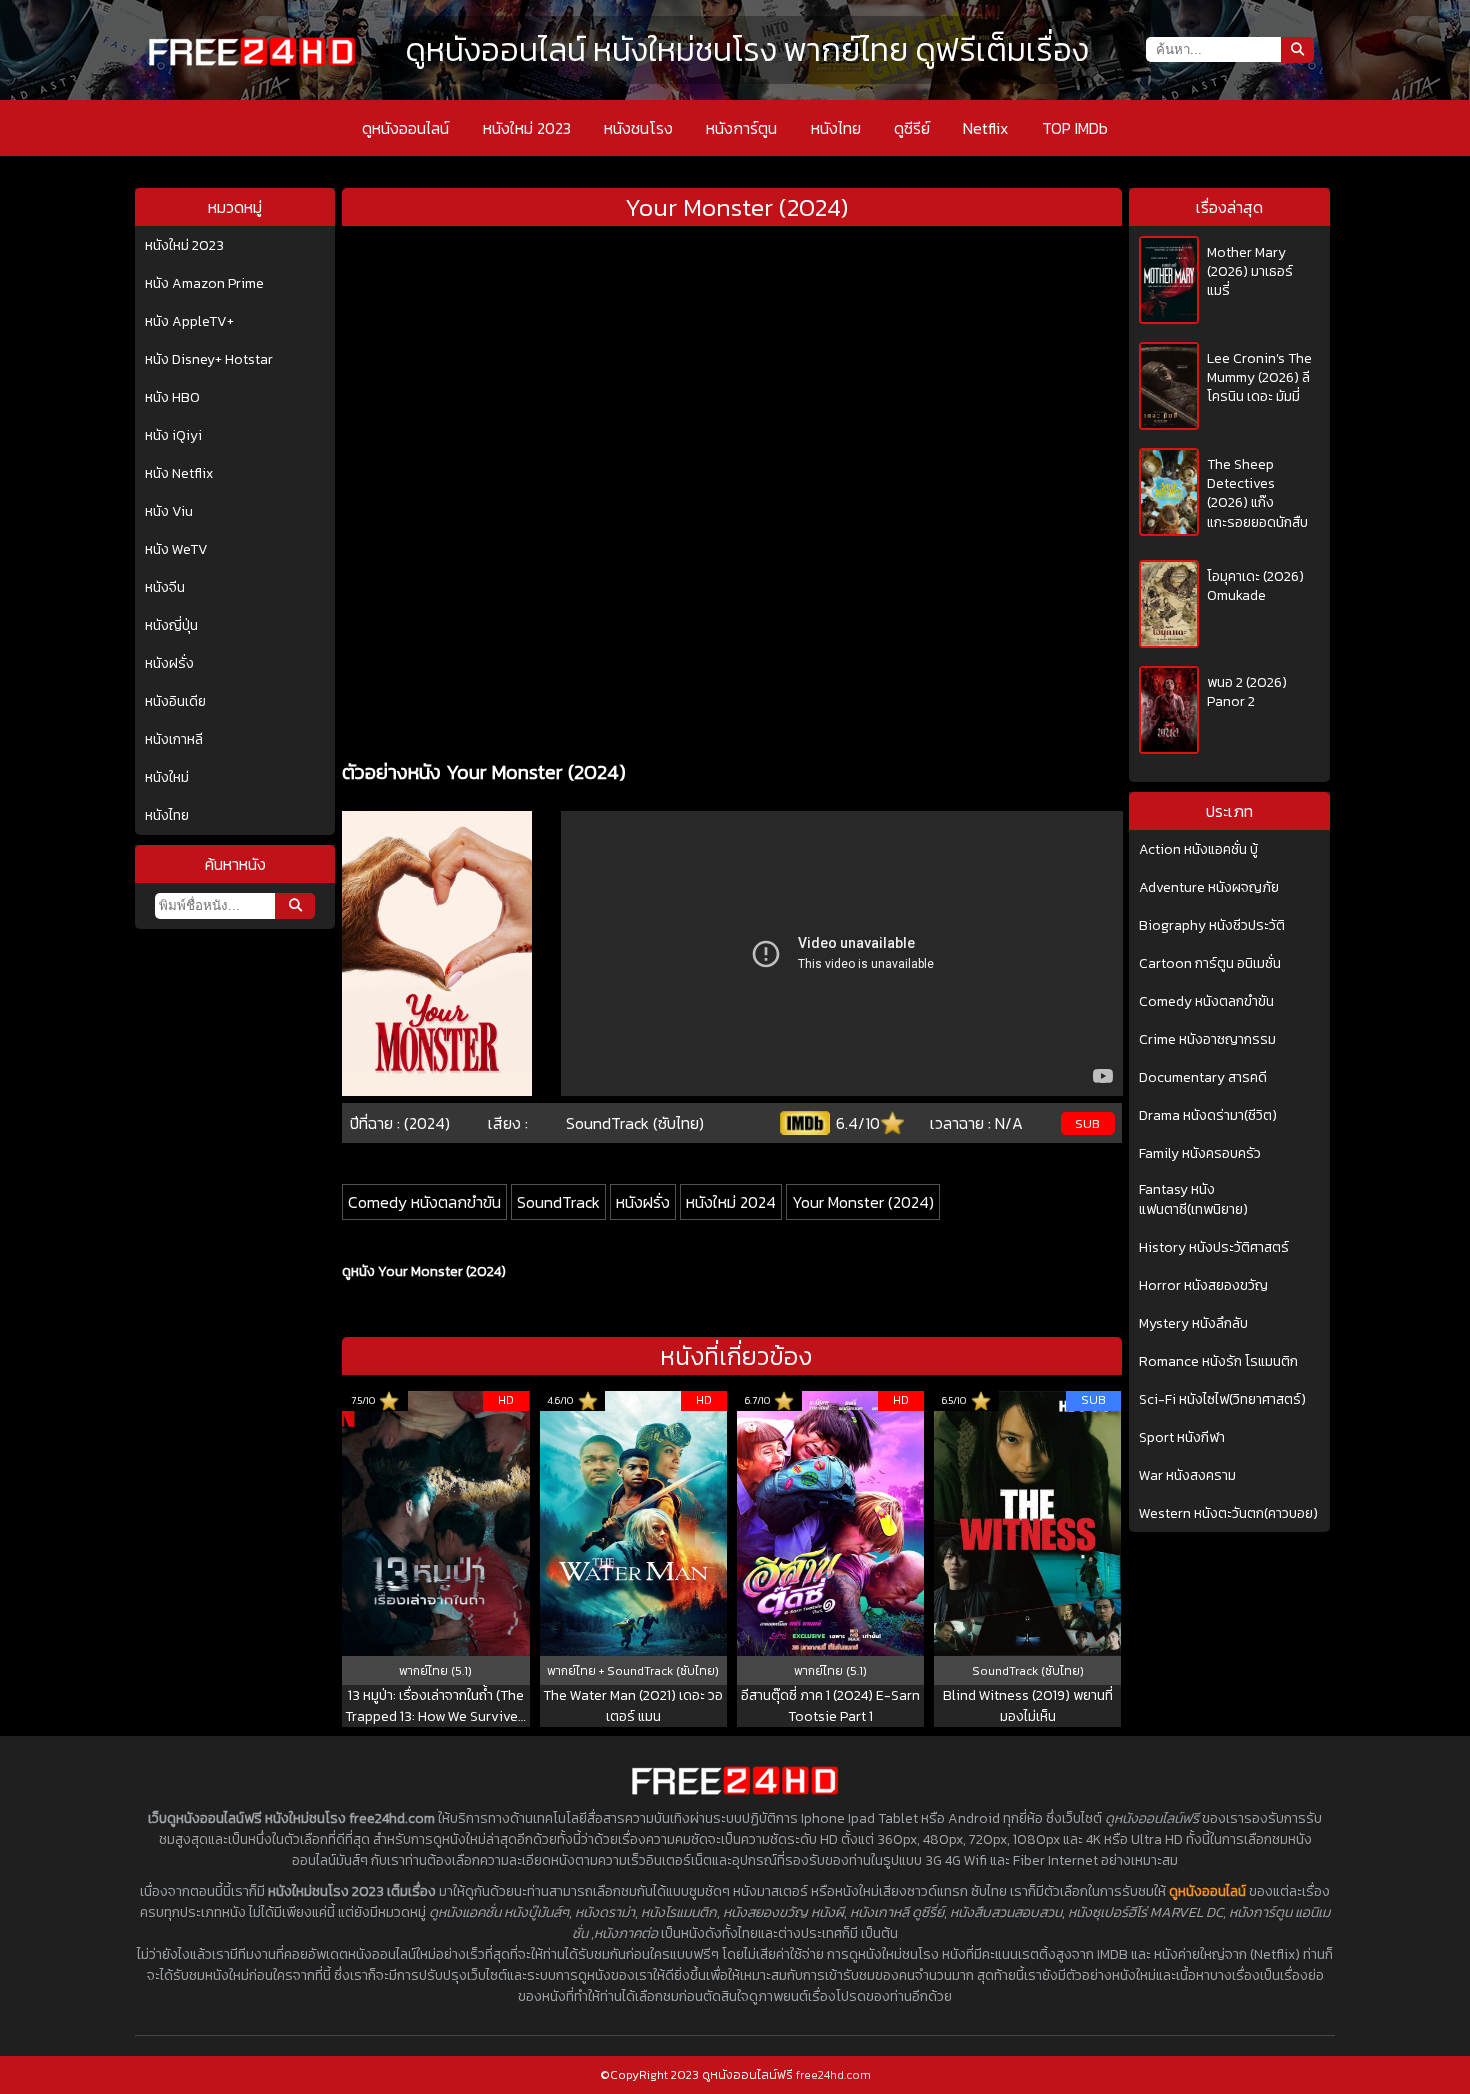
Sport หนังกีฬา (1182, 1438)
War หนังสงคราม (1187, 1476)
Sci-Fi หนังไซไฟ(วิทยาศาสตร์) (1222, 1400)
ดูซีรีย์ (912, 128)
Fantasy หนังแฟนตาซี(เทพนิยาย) (1193, 1200)
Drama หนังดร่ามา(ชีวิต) (1208, 1116)
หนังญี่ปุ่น (171, 626)
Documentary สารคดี (1203, 1078)
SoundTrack (558, 1202)
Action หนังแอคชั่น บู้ (1198, 850)
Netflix (985, 128)
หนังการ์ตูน (741, 128)
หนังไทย (836, 128)
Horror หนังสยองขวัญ (1203, 1286)
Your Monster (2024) (863, 1202)
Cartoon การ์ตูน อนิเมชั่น (1210, 964)
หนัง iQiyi (173, 436)
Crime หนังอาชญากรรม (1207, 1040)
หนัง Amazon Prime (204, 284)
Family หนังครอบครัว (1200, 1154)
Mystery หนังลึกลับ (1193, 1324)
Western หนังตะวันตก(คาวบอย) (1228, 1514)
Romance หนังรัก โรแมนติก (1218, 1362)
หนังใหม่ (167, 778)
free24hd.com (833, 2075)
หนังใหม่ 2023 (527, 128)
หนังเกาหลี (174, 740)
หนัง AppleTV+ (189, 322)
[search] (295, 906)
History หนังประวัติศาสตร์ (1214, 1248)
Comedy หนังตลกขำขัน (424, 1202)
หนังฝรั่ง (169, 664)
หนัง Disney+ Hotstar (209, 360)
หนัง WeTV (176, 550)
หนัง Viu (169, 512)
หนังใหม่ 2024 (731, 1202)
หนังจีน (165, 588)
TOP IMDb (1075, 128)
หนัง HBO (172, 398)
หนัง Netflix (179, 474)
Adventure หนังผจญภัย (1209, 888)
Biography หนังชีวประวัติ (1212, 926)
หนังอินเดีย (175, 702)
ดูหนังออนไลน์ (405, 128)
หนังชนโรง (638, 128)
